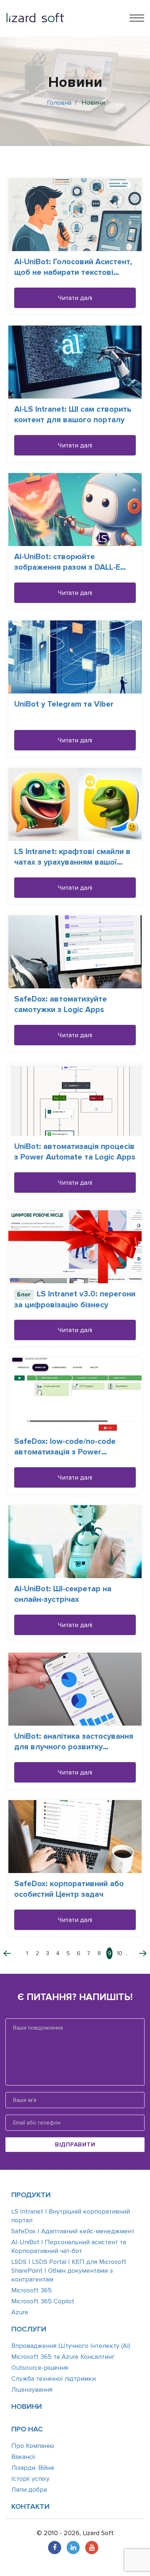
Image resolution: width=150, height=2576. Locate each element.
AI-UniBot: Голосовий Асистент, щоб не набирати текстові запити (73, 272)
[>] (138, 1953)
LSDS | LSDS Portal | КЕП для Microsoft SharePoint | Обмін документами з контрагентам (69, 2271)
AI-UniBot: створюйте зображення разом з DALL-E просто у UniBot (67, 567)
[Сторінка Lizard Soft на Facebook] (55, 2548)
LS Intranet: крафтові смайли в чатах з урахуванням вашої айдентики (72, 862)
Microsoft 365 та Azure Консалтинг (63, 2357)
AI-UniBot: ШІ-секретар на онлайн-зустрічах (63, 1594)
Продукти (31, 2195)
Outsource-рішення (40, 2368)
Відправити (75, 2145)
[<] (12, 1953)
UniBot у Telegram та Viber (64, 704)
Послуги (29, 2329)
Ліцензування (32, 2389)
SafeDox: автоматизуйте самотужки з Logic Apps (61, 1004)
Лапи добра (29, 2490)
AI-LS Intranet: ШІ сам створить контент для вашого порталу (73, 415)
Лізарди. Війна (33, 2468)
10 (120, 1953)
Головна (59, 103)
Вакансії (23, 2457)
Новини (27, 2407)
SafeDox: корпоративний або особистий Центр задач (69, 1889)
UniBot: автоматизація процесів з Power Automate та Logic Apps (75, 1152)
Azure (20, 2312)
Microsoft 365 (31, 2290)
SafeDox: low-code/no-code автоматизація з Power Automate (65, 1452)
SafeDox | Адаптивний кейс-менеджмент (73, 2231)
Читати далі (75, 298)
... (127, 1953)
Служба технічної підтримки (54, 2379)
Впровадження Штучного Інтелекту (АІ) (71, 2346)
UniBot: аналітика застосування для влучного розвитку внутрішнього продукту (74, 1747)
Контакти (30, 2507)
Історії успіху (30, 2479)
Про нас (27, 2429)
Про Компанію (33, 2446)
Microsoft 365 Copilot (43, 2301)
